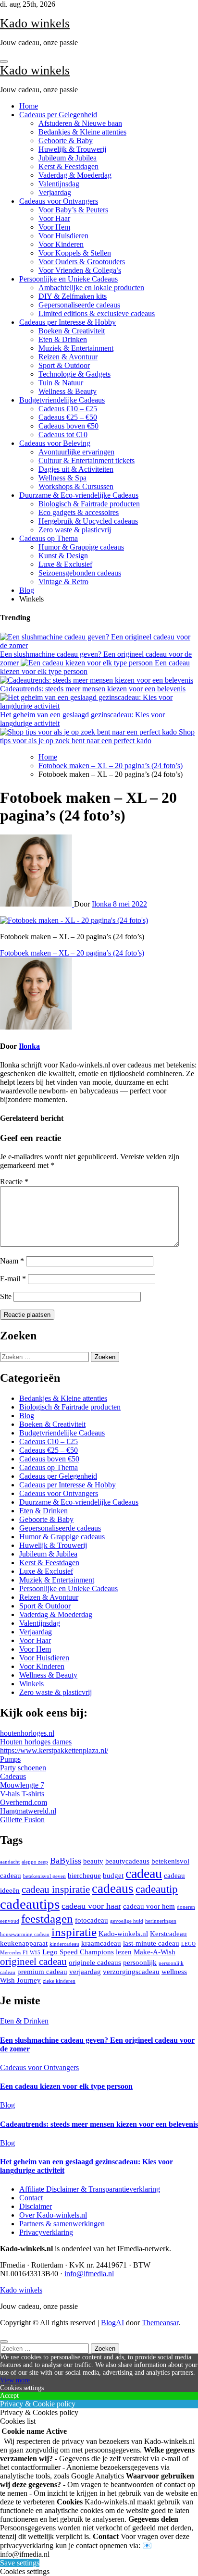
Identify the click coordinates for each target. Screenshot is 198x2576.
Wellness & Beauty (68, 391)
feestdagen (47, 1919)
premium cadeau (42, 1971)
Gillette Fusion (22, 1820)
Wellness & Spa (62, 478)
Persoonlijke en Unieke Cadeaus (68, 279)
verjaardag (85, 1971)
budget (113, 1875)
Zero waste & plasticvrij (75, 530)
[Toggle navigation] (4, 61)
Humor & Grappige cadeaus (81, 547)
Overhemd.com (24, 1802)
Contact (31, 2198)
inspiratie (74, 1932)
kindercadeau (64, 1944)
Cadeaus (13, 1776)
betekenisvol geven (44, 1876)
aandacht (10, 1862)
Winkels (31, 1684)
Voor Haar (54, 218)
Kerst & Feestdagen (68, 166)
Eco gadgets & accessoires (79, 512)
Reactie (14, 1182)
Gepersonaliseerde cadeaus (79, 305)
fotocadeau (92, 1920)
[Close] (4, 2342)
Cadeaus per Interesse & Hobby (68, 322)
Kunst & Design (63, 556)
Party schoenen (23, 1768)
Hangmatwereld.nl (28, 1811)
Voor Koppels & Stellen (75, 253)
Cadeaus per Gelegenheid (58, 115)
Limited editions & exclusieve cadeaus (97, 313)
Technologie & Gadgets (74, 374)
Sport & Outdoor (64, 365)
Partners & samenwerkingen (62, 2224)
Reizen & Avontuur (68, 357)
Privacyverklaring (46, 2232)
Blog (27, 590)
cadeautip (157, 1889)
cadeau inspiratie (56, 1889)
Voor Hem (54, 227)
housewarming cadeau (25, 1934)
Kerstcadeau (168, 1933)
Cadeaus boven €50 (68, 426)
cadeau (144, 1873)
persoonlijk (140, 1962)
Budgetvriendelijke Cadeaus (62, 400)
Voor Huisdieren (63, 236)
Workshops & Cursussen (76, 486)
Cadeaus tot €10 (63, 435)
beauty (93, 1861)
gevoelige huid (127, 1921)
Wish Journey (20, 1980)
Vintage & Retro (63, 582)
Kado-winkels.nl (123, 1933)
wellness (174, 1971)
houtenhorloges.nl (27, 1733)
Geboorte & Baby (66, 141)
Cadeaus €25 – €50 (68, 417)
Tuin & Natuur (61, 383)
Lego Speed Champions (78, 1952)
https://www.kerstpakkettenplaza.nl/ (54, 1750)
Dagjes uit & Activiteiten (76, 469)
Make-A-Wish (155, 1952)
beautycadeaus (127, 1861)
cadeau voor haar (91, 1906)
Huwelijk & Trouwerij (72, 149)
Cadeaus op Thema (49, 538)
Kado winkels (35, 23)
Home (29, 106)
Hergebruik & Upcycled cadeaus (88, 521)
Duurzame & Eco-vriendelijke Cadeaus (79, 495)
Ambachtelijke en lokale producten (91, 288)
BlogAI (112, 2323)
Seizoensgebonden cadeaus (80, 573)
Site (6, 1296)
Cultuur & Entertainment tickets (87, 460)
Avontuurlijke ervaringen (76, 452)
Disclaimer (36, 2206)
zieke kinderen (59, 1981)
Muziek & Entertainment (76, 348)
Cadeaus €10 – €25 (68, 409)
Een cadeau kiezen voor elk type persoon (66, 2086)
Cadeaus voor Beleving (55, 443)
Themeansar (160, 2323)
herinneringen (161, 1921)
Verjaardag (55, 192)
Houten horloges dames (36, 1742)
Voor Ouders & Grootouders (82, 262)
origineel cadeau (33, 1962)
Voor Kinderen (61, 244)
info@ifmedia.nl (89, 2274)
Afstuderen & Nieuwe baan (80, 123)
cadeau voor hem (149, 1906)
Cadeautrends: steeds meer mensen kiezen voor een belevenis (99, 2124)
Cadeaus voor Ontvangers (59, 201)
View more (15, 2380)
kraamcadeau (101, 1943)
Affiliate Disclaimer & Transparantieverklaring (90, 2189)
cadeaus (113, 1889)
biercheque (84, 1875)
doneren (186, 1907)
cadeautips (30, 1904)
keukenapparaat (24, 1943)
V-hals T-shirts (22, 1794)
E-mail (13, 1279)
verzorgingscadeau (131, 1971)
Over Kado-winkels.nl (53, 2215)
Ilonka (102, 904)
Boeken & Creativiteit (72, 331)
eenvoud (10, 1921)
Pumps (10, 1759)
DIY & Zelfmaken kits (73, 296)
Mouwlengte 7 (22, 1785)
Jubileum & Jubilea (68, 158)
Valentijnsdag (59, 184)
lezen (124, 1952)
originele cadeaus (95, 1962)
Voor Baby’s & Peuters (73, 210)
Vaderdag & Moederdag (75, 175)
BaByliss (66, 1861)
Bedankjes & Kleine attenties (82, 132)
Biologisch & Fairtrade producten (89, 504)
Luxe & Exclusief (65, 564)
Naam (12, 1261)
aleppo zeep (35, 1862)
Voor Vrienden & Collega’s (80, 270)
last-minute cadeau (151, 1943)
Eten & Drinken (63, 339)
